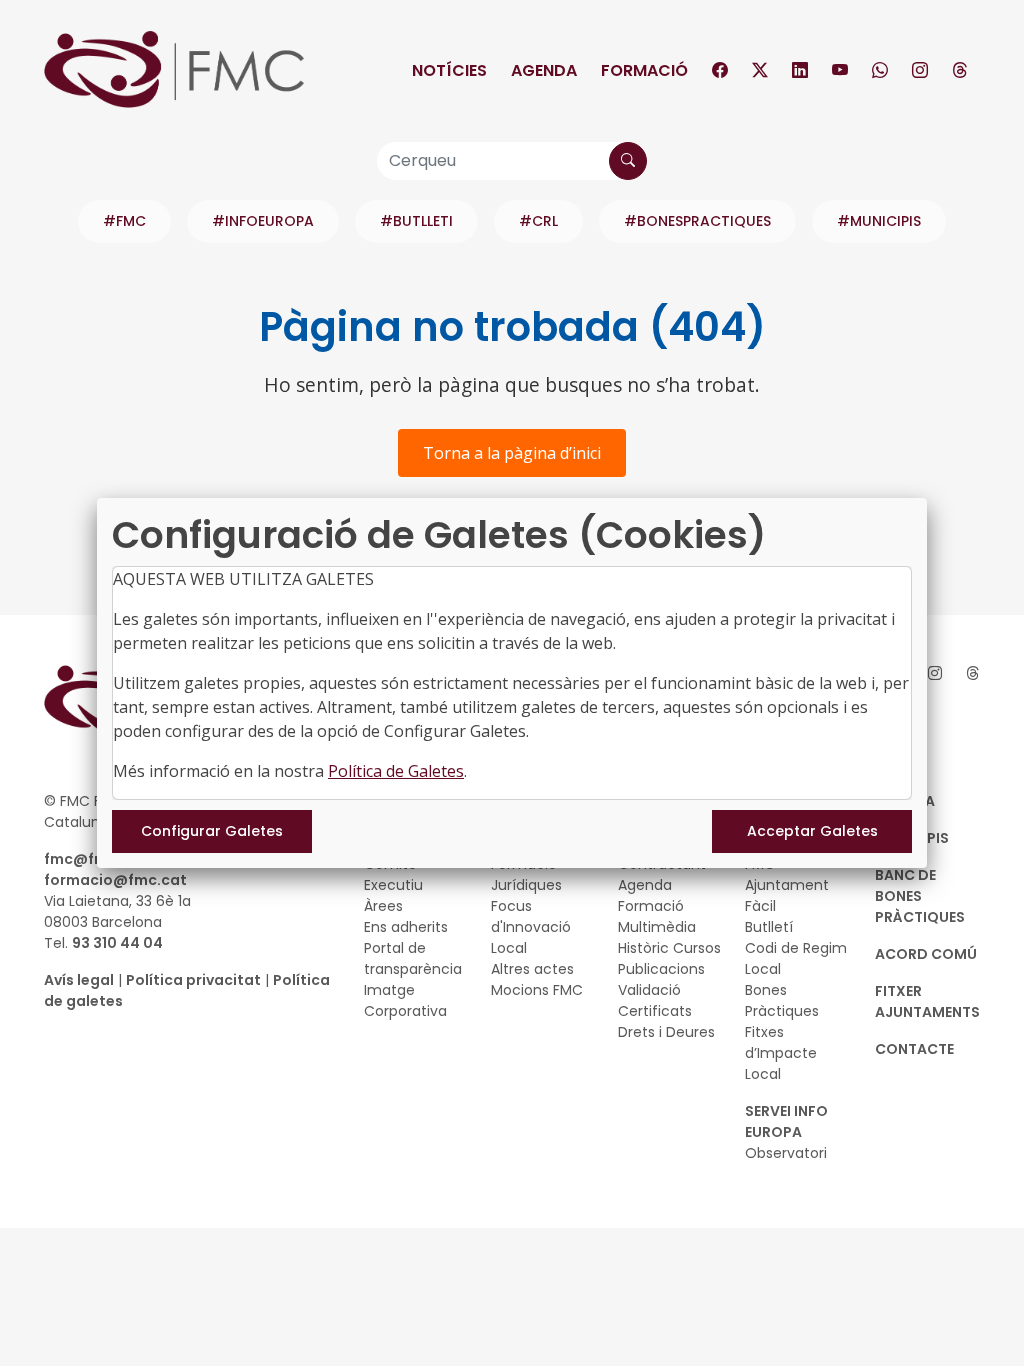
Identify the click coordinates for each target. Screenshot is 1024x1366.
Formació (644, 70)
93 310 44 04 (117, 943)
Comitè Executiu (393, 874)
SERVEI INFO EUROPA (786, 1121)
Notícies (449, 70)
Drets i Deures (666, 1032)
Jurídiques (526, 885)
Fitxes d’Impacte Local (781, 1053)
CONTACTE (914, 1049)
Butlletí (769, 927)
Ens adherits (406, 927)
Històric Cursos (669, 948)
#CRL (538, 221)
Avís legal (79, 980)
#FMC (124, 221)
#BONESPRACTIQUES (697, 221)
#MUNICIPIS (879, 221)
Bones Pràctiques (782, 1000)
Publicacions (661, 969)
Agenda (544, 70)
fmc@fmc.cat (95, 859)
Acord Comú (926, 954)
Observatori (786, 1153)
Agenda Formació (651, 895)
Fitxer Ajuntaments (927, 1001)
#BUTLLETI (416, 221)
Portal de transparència (413, 958)
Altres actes (532, 969)
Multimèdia (657, 927)
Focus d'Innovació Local (531, 927)
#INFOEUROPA (263, 221)
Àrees (383, 906)
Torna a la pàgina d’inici (512, 453)
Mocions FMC (537, 990)
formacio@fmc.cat (115, 880)
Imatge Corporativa (405, 1000)
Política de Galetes (396, 771)
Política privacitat (193, 980)
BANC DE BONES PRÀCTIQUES (920, 896)
